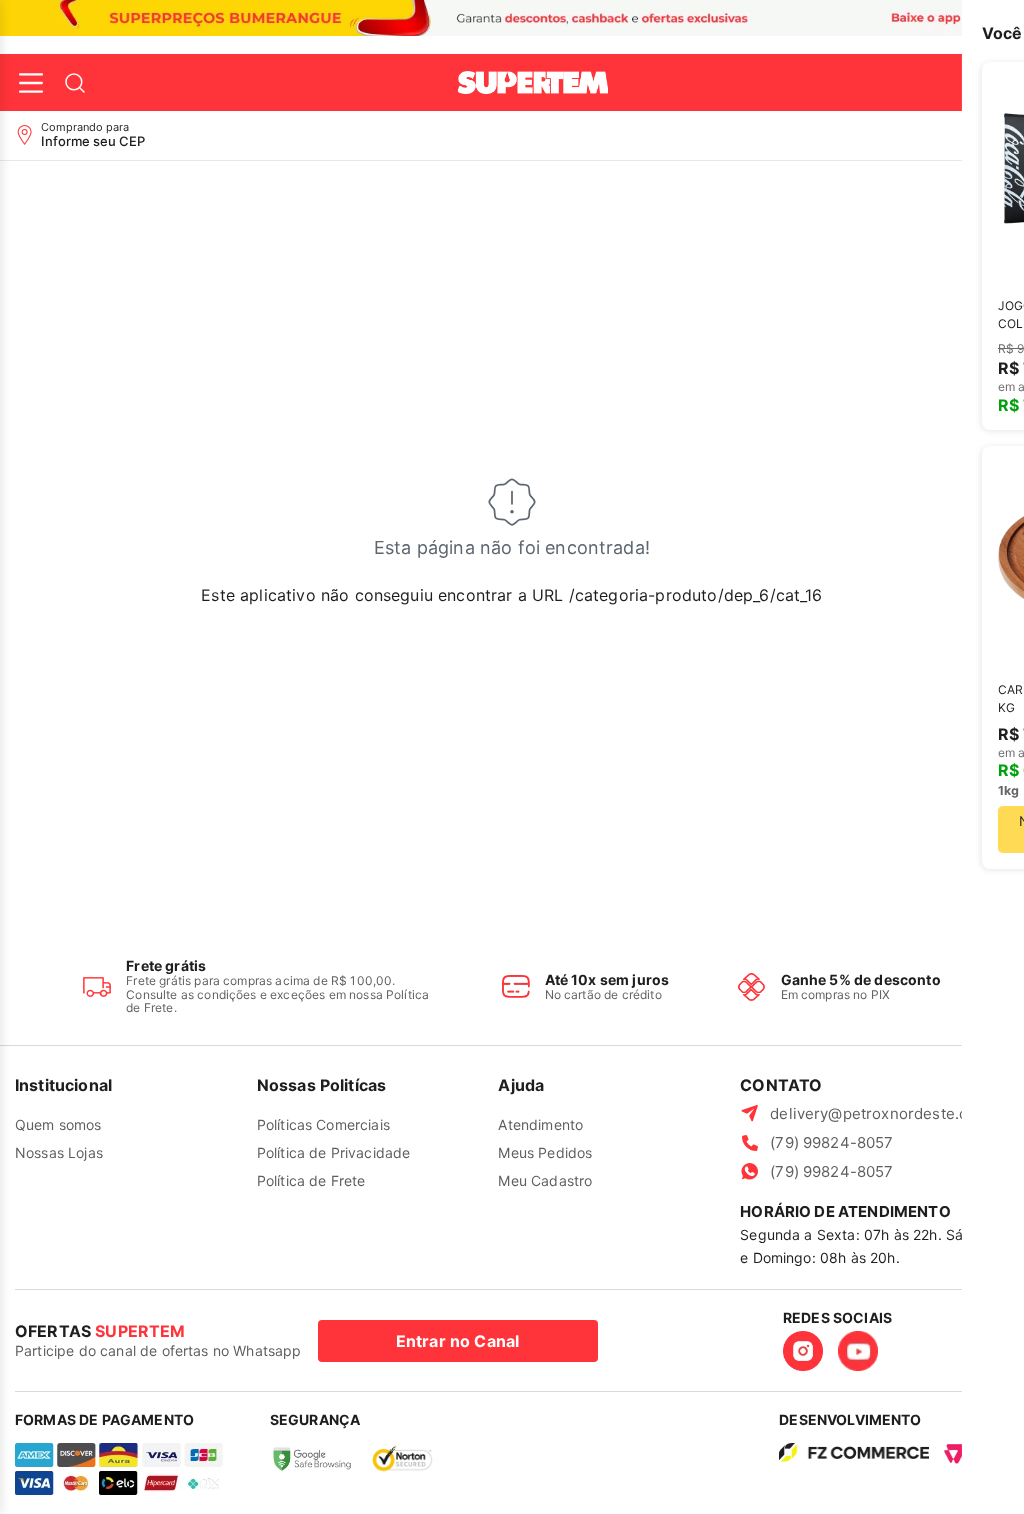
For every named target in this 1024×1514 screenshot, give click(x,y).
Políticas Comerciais (323, 1124)
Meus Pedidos (545, 1152)
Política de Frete (311, 1180)
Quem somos (58, 1124)
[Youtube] (858, 1351)
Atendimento (540, 1124)
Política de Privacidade (334, 1152)
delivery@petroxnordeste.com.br (889, 1113)
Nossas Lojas (59, 1152)
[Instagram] (803, 1351)
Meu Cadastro (545, 1180)
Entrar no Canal (457, 1341)
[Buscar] (75, 83)
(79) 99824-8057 (831, 1142)
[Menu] (31, 83)
